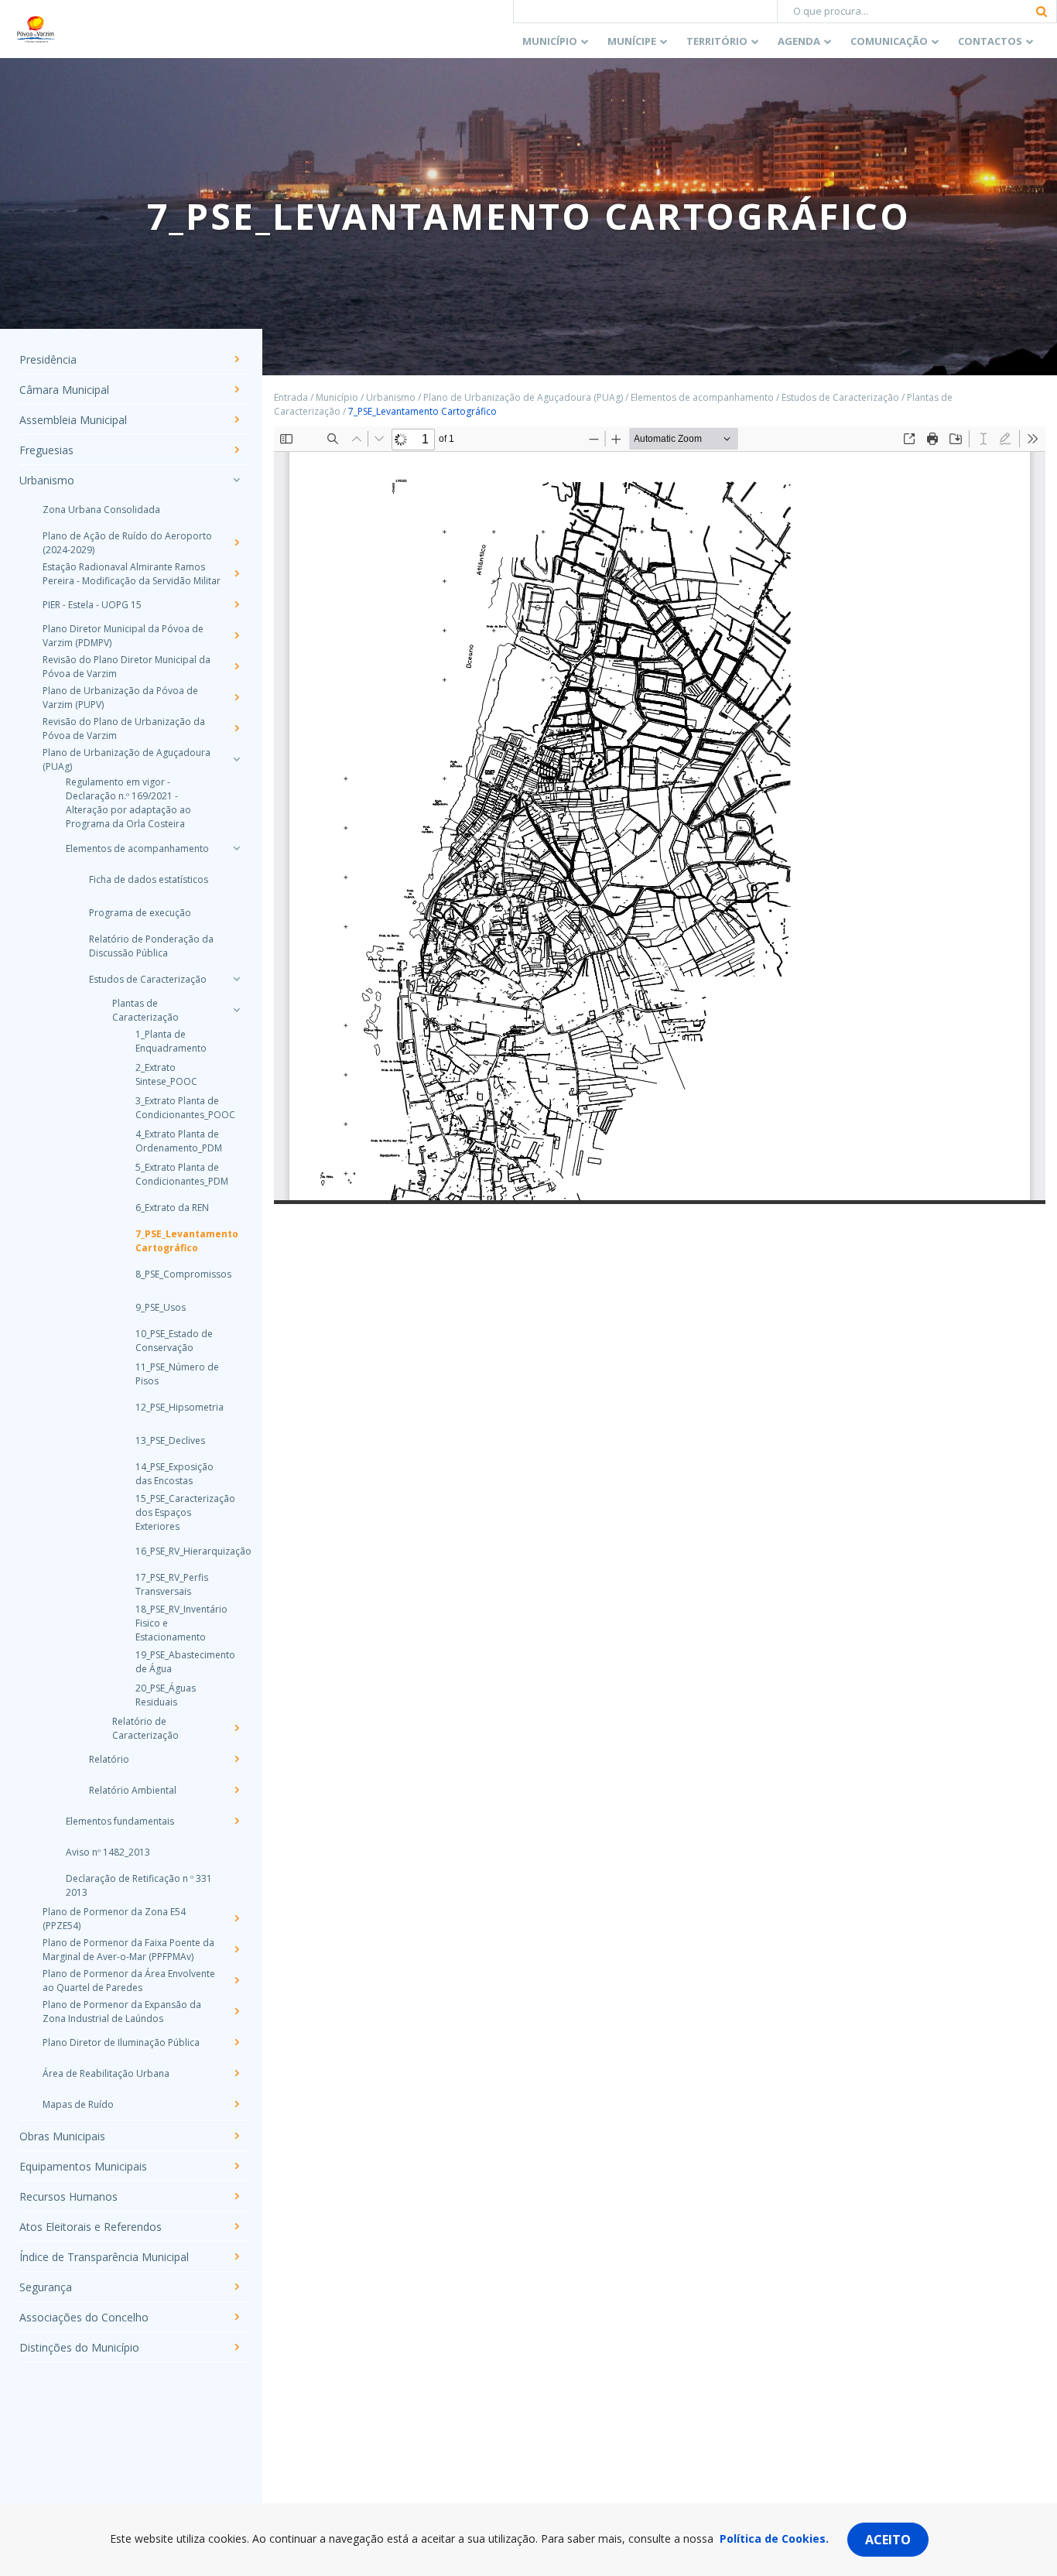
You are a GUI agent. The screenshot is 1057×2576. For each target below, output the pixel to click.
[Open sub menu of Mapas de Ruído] (236, 2104)
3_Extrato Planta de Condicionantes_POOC (178, 1108)
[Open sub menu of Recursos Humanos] (236, 2196)
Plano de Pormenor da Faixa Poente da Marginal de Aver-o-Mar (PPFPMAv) (128, 1950)
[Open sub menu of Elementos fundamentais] (236, 1821)
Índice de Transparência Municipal (104, 2257)
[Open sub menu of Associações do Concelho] (236, 2317)
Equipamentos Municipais (83, 2166)
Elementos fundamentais (120, 1821)
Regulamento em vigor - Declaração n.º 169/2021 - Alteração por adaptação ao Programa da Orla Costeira (128, 803)
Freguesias (46, 450)
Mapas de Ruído (78, 2104)
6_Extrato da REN (172, 1208)
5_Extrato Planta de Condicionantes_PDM (178, 1174)
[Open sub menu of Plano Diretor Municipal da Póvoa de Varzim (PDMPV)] (236, 635)
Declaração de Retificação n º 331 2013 (139, 1885)
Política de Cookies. (774, 2538)
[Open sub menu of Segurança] (236, 2287)
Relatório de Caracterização (145, 1728)
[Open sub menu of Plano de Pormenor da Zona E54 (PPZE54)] (236, 1918)
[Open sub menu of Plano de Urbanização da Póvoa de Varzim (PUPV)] (236, 697)
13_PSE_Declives (170, 1440)
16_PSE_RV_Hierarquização (178, 1551)
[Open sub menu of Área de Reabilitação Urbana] (236, 2073)
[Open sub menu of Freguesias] (236, 450)
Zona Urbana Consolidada (101, 510)
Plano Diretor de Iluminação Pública (121, 2042)
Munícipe (632, 41)
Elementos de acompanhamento (137, 848)
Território (717, 41)
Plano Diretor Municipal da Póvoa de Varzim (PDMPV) (123, 636)
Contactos (990, 41)
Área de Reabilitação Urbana (106, 2073)
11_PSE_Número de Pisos (177, 1374)
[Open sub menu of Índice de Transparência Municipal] (236, 2256)
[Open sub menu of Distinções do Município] (236, 2347)
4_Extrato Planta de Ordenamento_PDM (178, 1141)
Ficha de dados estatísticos (149, 879)
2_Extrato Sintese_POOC (166, 1074)
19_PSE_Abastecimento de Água (178, 1662)
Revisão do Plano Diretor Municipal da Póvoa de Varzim (127, 667)
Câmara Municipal (64, 390)
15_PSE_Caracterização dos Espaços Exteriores (178, 1512)
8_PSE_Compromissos (178, 1274)
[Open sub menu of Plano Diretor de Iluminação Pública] (236, 2042)
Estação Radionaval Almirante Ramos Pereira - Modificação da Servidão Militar (132, 574)
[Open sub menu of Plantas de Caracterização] (236, 1010)
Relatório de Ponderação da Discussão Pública (151, 946)
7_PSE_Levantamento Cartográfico (178, 1241)
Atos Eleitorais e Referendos (91, 2227)
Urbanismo (47, 480)
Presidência (48, 359)
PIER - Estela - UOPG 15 (92, 605)
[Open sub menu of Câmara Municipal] (236, 389)
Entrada (291, 397)
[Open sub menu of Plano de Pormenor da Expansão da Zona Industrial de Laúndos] (236, 2011)
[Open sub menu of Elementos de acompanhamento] (236, 848)
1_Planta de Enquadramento (171, 1041)
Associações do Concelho (84, 2317)
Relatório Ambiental (133, 1790)
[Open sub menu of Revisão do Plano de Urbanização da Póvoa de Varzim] (236, 728)
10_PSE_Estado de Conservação (174, 1341)
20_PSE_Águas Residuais (166, 1695)
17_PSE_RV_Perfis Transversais (172, 1584)
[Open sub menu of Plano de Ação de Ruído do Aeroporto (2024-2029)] (236, 542)
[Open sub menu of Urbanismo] (236, 480)
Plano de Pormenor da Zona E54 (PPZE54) (114, 1919)
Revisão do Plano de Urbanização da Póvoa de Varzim (124, 729)
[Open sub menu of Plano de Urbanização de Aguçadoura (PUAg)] (236, 759)
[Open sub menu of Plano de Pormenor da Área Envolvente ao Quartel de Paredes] (236, 1980)
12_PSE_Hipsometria (178, 1407)
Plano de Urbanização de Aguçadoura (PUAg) (127, 759)
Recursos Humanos (68, 2196)
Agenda (799, 41)
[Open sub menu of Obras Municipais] (236, 2136)
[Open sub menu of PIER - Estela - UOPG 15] (236, 604)
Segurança (46, 2287)
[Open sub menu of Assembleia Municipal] (236, 419)
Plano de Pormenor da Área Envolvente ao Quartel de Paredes (129, 1981)
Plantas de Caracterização (145, 1010)
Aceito (888, 2540)
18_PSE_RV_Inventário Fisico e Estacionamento (178, 1623)
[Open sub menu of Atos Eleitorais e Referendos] (236, 2226)
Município (550, 41)
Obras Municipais (62, 2136)
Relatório (109, 1759)
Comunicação (889, 41)
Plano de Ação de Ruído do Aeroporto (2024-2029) (127, 543)
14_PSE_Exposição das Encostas (174, 1474)
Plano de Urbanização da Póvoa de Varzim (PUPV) (120, 698)
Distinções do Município (79, 2347)
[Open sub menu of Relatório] (236, 1759)
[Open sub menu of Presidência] (236, 359)
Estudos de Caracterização (148, 979)
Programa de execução (140, 913)
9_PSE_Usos (161, 1307)
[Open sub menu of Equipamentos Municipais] (236, 2166)
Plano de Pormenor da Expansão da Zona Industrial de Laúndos (122, 2012)
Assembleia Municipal (73, 420)
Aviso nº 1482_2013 (108, 1852)
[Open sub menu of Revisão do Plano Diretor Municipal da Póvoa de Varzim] (236, 666)
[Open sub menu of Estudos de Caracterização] (236, 979)
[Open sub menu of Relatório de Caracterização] (236, 1728)
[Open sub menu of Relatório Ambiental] (236, 1790)
